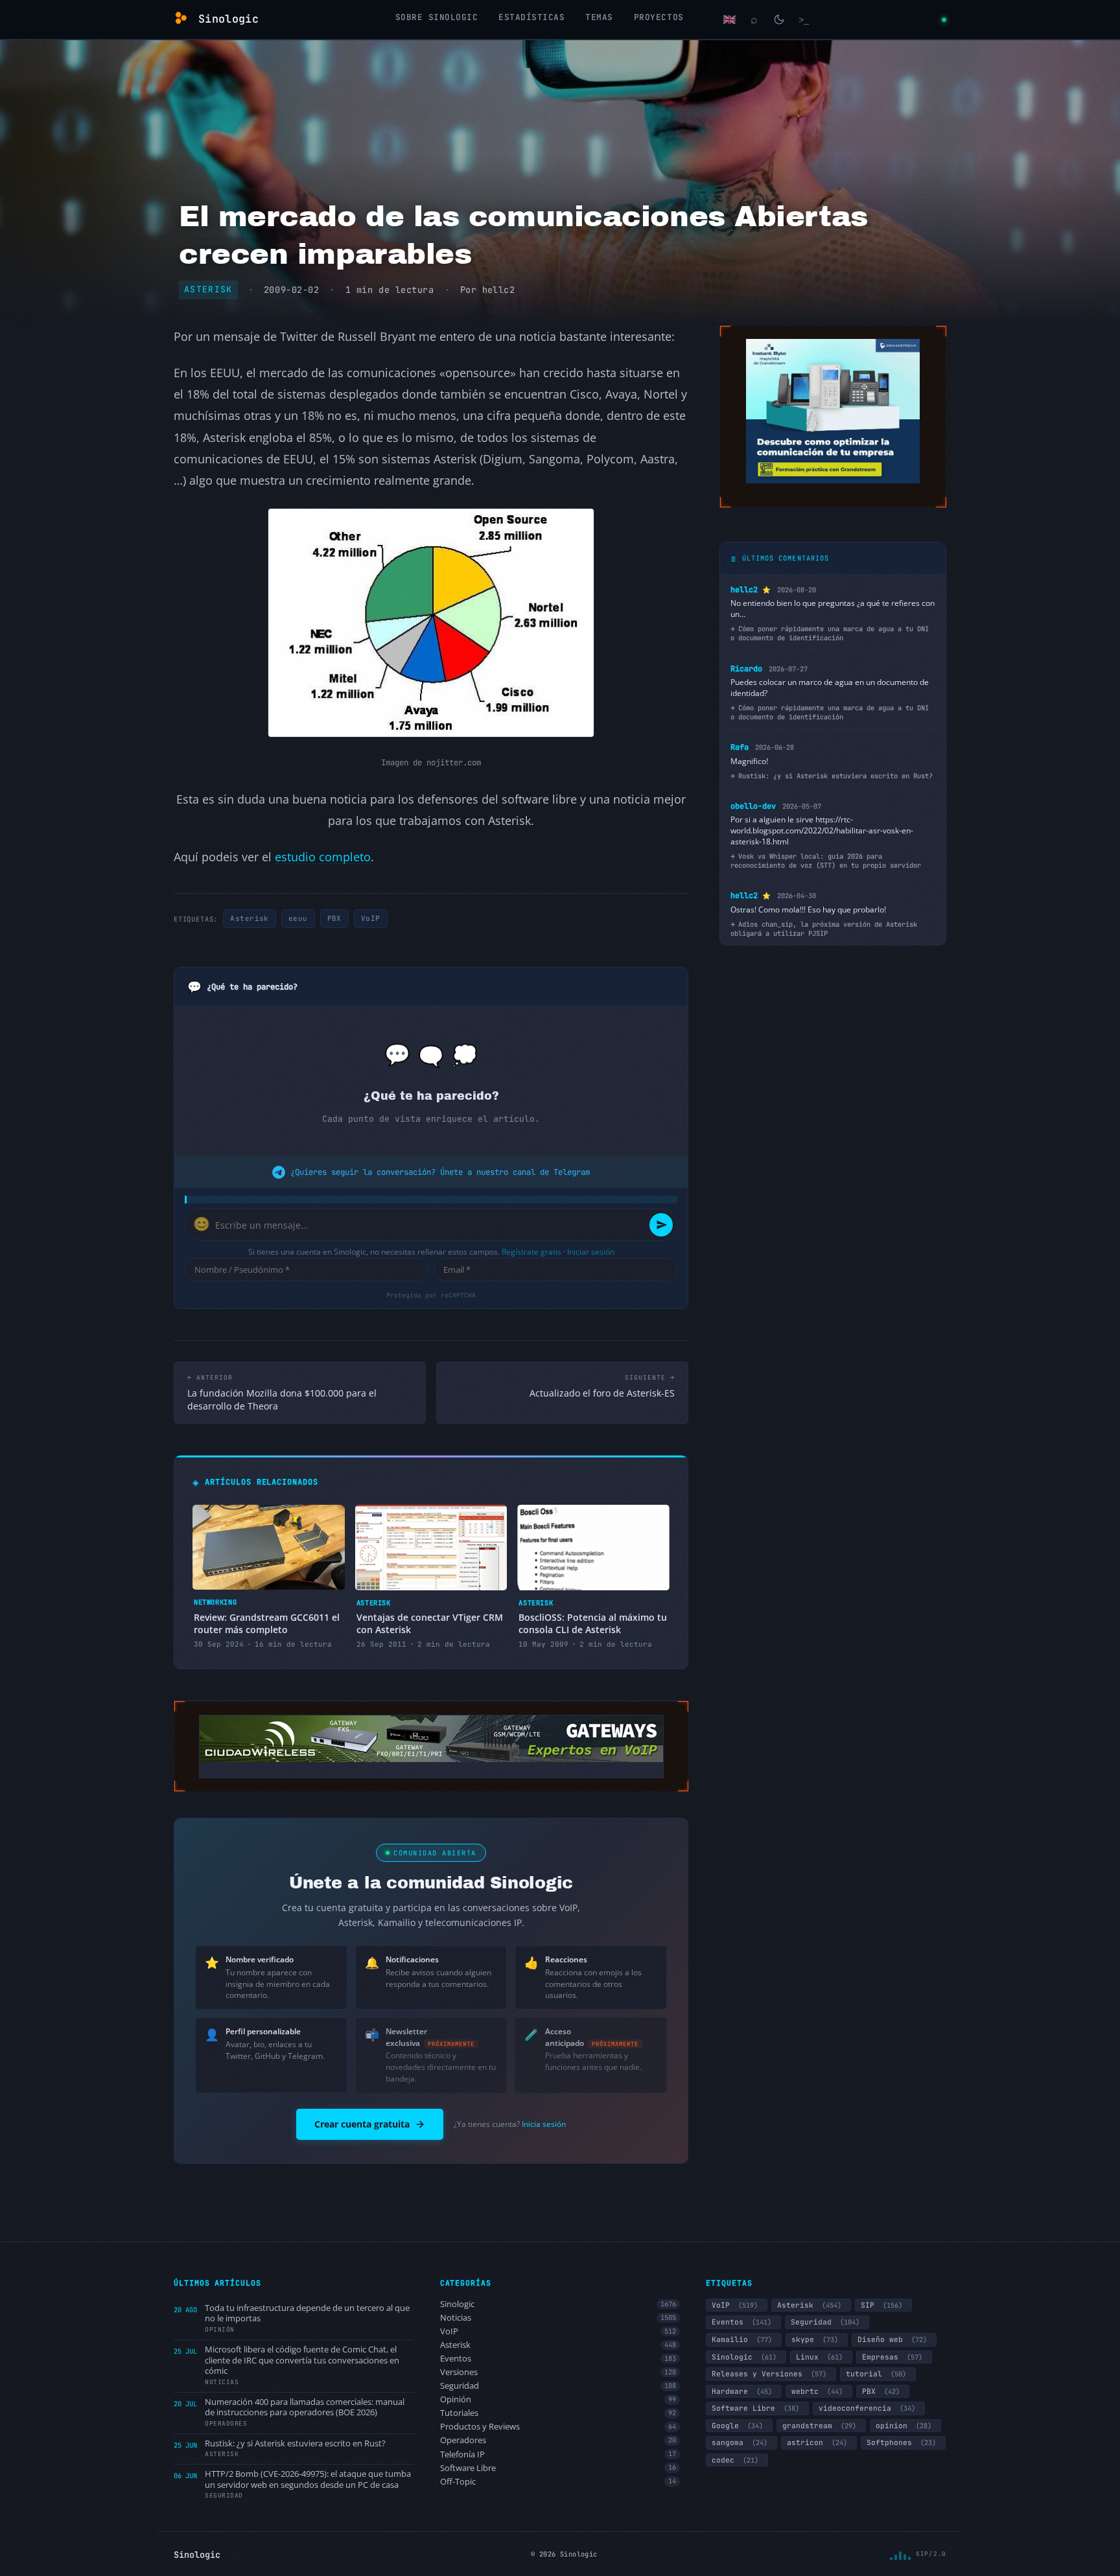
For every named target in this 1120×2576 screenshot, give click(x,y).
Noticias (558, 2318)
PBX (334, 918)
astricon (817, 2443)
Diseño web (892, 2339)
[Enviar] (661, 1225)
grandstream (819, 2426)
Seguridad (558, 2386)
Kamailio (742, 2339)
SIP (881, 2305)
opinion (904, 2426)
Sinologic (558, 2304)
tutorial (876, 2374)
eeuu (298, 918)
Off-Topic (558, 2482)
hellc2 (498, 290)
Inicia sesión (544, 2124)
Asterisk (208, 289)
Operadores (558, 2440)
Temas (599, 17)
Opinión (558, 2399)
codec (735, 2460)
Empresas (892, 2357)
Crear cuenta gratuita (362, 2124)
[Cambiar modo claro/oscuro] (779, 19)
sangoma (740, 2443)
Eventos (558, 2359)
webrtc (817, 2391)
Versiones (558, 2372)
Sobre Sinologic (437, 17)
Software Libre (558, 2468)
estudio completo (323, 856)
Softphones (901, 2443)
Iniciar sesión (591, 1252)
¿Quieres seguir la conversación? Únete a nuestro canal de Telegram (440, 1172)
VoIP (371, 918)
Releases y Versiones (769, 2374)
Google (737, 2426)
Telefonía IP (558, 2454)
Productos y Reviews (558, 2427)
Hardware (742, 2391)
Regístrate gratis (531, 1252)
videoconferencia (867, 2408)
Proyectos (659, 17)
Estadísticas (531, 17)
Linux (819, 2357)
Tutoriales (558, 2413)
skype (815, 2339)
